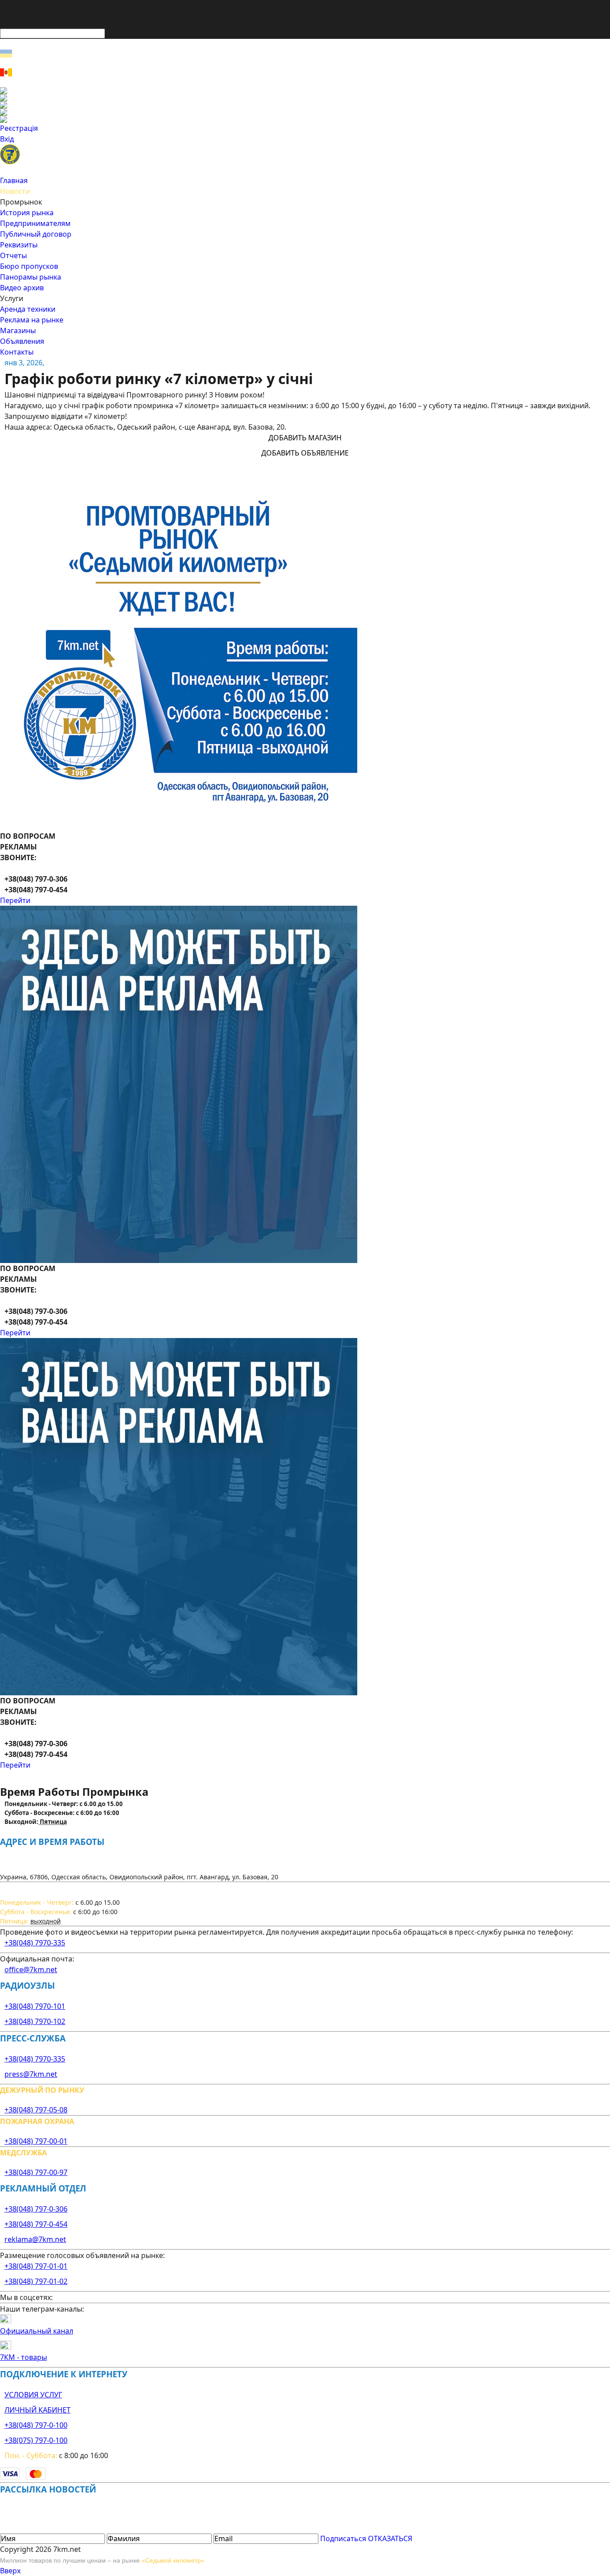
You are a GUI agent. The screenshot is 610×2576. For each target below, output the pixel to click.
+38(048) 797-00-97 (36, 2172)
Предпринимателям (35, 223)
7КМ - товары (23, 2357)
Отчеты (13, 255)
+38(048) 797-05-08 (36, 2110)
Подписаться (343, 2538)
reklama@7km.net (35, 2239)
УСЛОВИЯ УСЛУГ (33, 2395)
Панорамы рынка (31, 277)
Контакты (17, 352)
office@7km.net (31, 1970)
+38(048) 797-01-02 (36, 2281)
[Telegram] (305, 119)
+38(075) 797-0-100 (36, 2440)
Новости (15, 191)
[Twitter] (305, 105)
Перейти (15, 900)
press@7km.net (31, 2074)
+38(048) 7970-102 (35, 2021)
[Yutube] (305, 112)
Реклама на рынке (32, 320)
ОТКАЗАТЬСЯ (390, 2538)
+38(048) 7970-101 (35, 2006)
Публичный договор (36, 234)
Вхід (7, 139)
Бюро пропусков (29, 266)
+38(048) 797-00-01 (36, 2141)
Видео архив (22, 288)
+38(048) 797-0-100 (36, 2425)
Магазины (18, 330)
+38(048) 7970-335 (35, 1943)
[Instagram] (305, 98)
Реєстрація (19, 128)
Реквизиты (19, 245)
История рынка (27, 213)
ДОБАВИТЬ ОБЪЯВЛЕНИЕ (305, 453)
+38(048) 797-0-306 (36, 2209)
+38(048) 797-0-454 (36, 2224)
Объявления (22, 341)
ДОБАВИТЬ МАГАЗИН (305, 438)
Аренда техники (28, 309)
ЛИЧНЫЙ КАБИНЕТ (38, 2410)
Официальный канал (37, 2331)
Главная (14, 180)
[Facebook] (305, 91)
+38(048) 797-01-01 (36, 2266)
